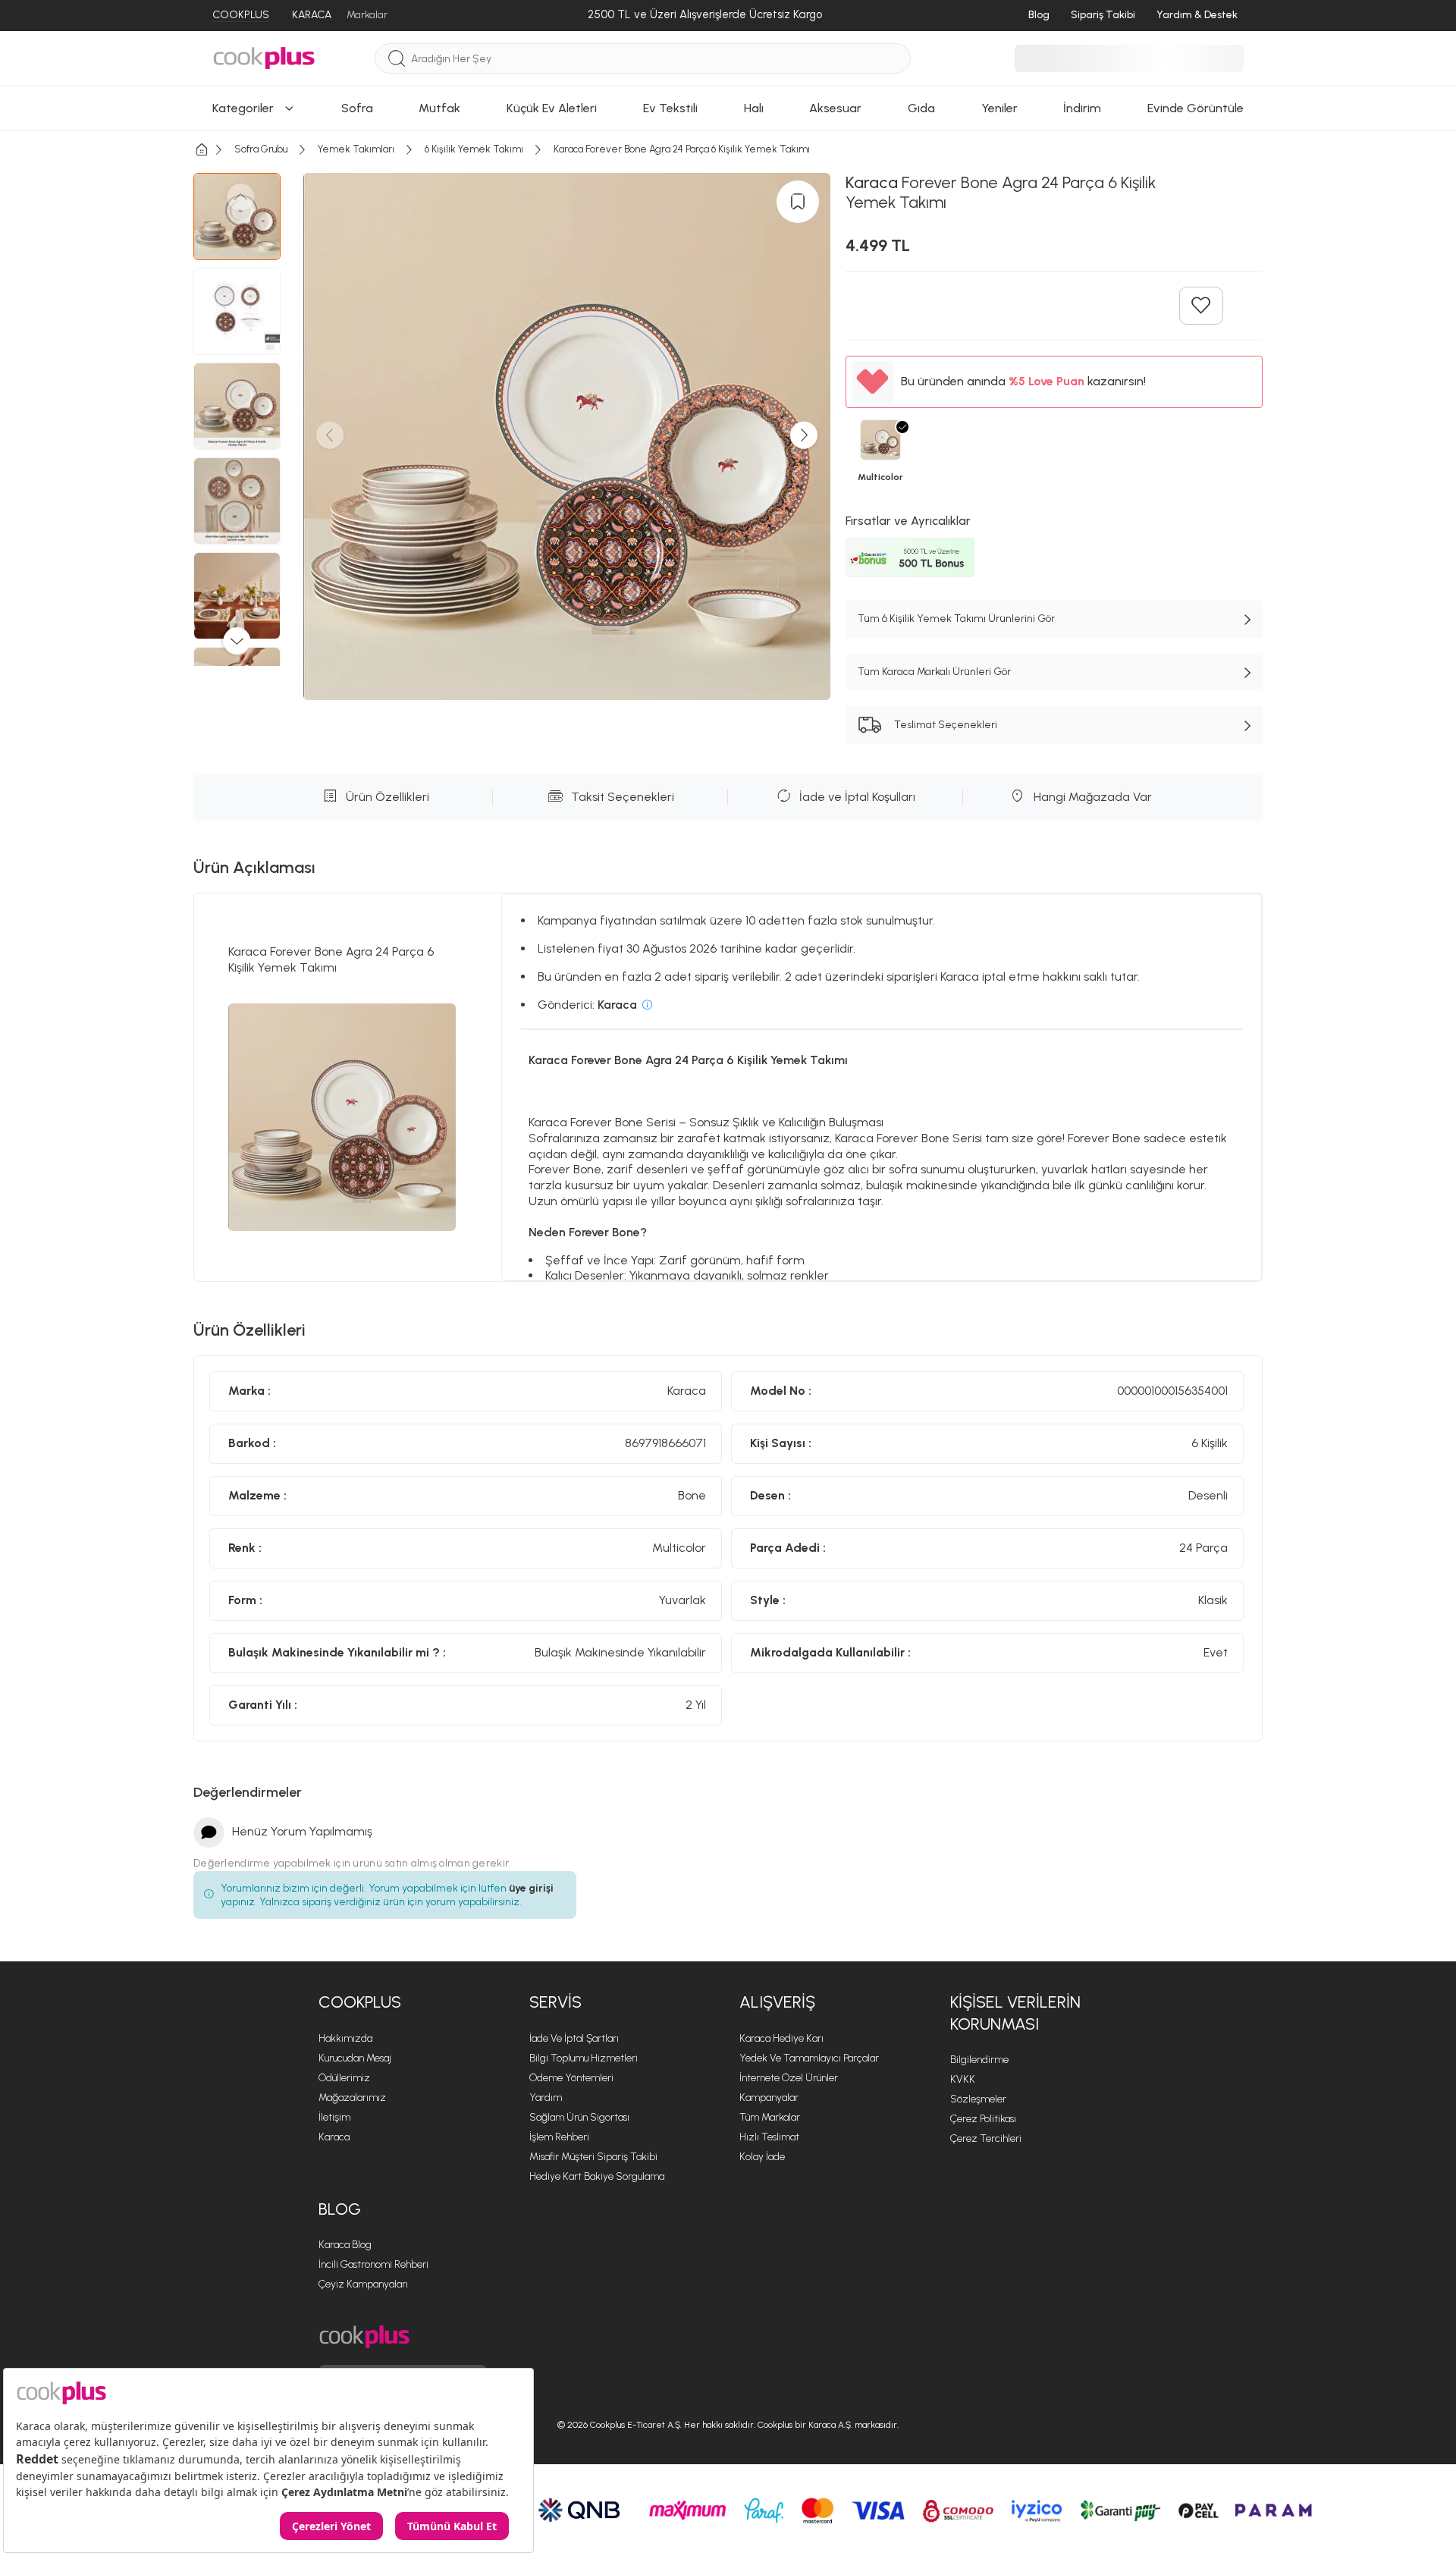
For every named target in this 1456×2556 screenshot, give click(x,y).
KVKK (963, 2079)
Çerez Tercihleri (986, 2138)
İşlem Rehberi (559, 2137)
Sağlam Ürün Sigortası (579, 2117)
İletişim (334, 2117)
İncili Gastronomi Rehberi (373, 2264)
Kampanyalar (769, 2098)
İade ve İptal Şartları (574, 2038)
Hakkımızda (345, 2038)
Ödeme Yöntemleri (571, 2078)
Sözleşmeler (978, 2099)
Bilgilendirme (979, 2060)
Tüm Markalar (770, 2117)
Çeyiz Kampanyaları (363, 2284)
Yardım (546, 2098)
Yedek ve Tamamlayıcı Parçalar (809, 2058)
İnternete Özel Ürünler (789, 2078)
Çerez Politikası (983, 2119)
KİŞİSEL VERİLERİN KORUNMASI (1015, 2013)
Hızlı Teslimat (769, 2137)
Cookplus (360, 2002)
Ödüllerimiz (344, 2078)
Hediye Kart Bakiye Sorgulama (597, 2176)
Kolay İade (762, 2157)
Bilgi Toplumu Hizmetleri (584, 2058)
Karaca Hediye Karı (781, 2038)
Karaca (334, 2137)
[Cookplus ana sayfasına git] (364, 2337)
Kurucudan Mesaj (355, 2058)
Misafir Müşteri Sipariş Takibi (593, 2157)
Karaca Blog (345, 2245)
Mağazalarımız (352, 2098)
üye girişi (531, 1888)
